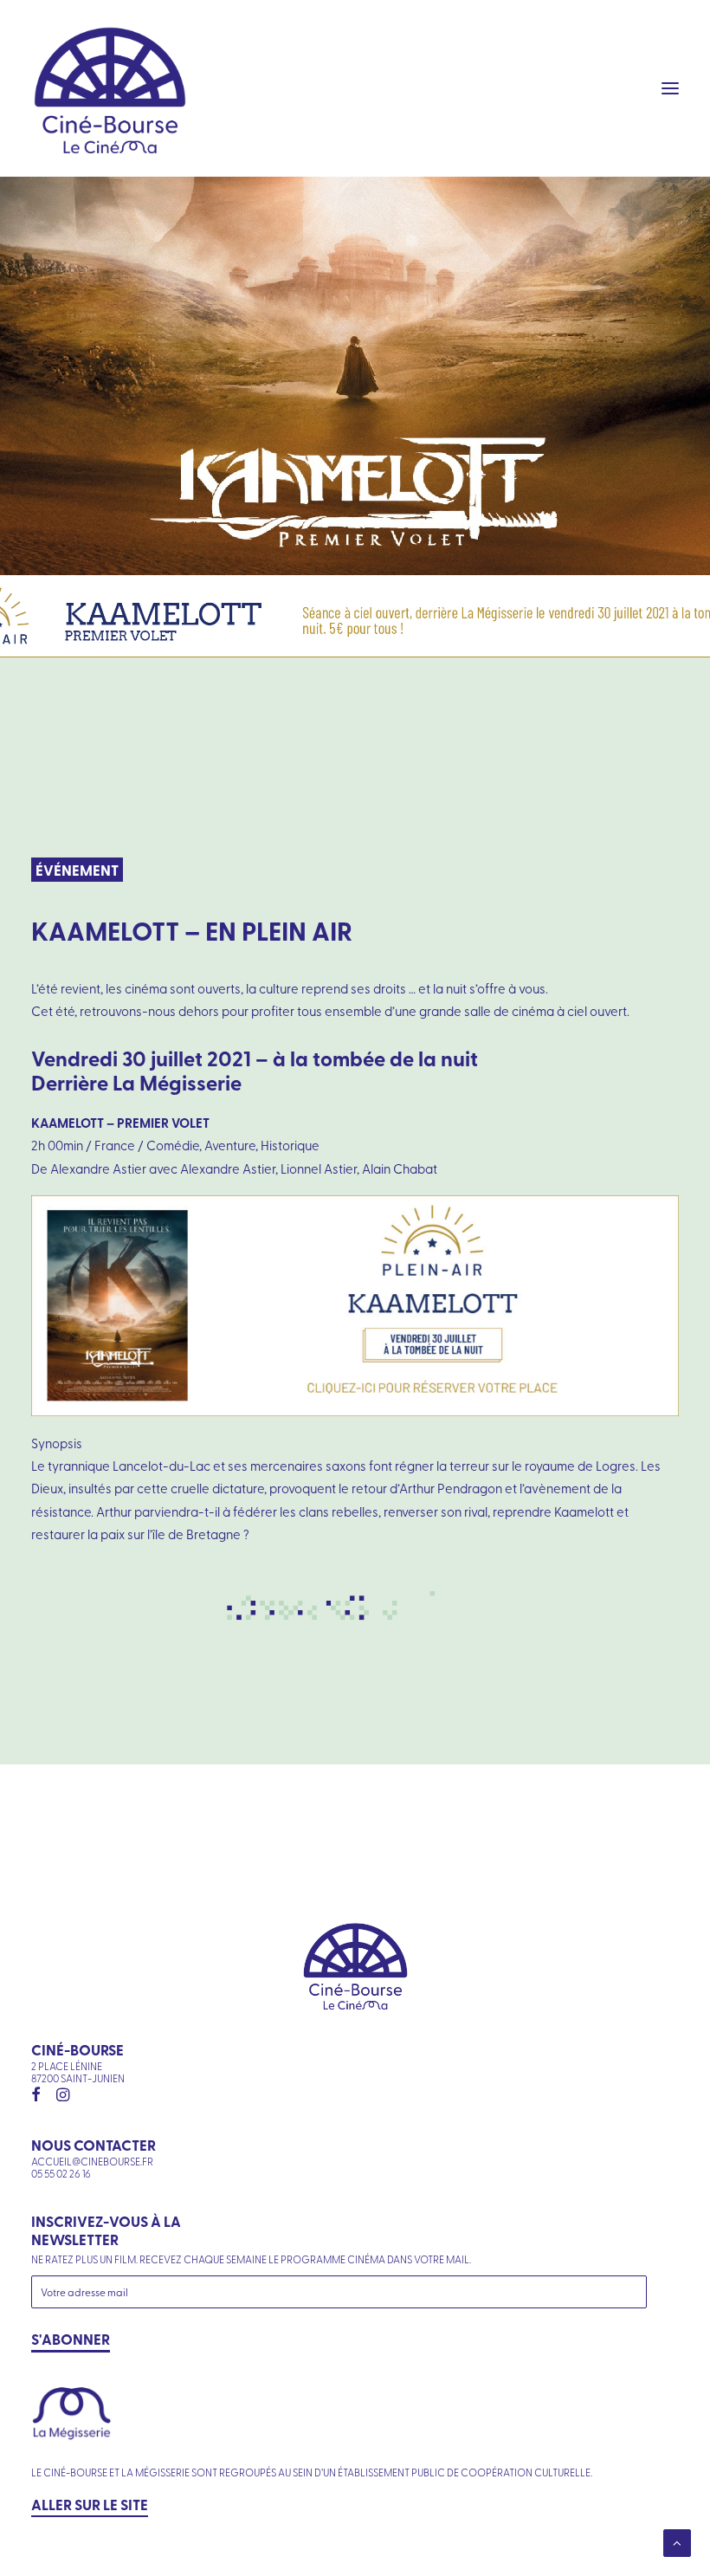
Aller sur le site (90, 2504)
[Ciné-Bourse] (110, 88)
